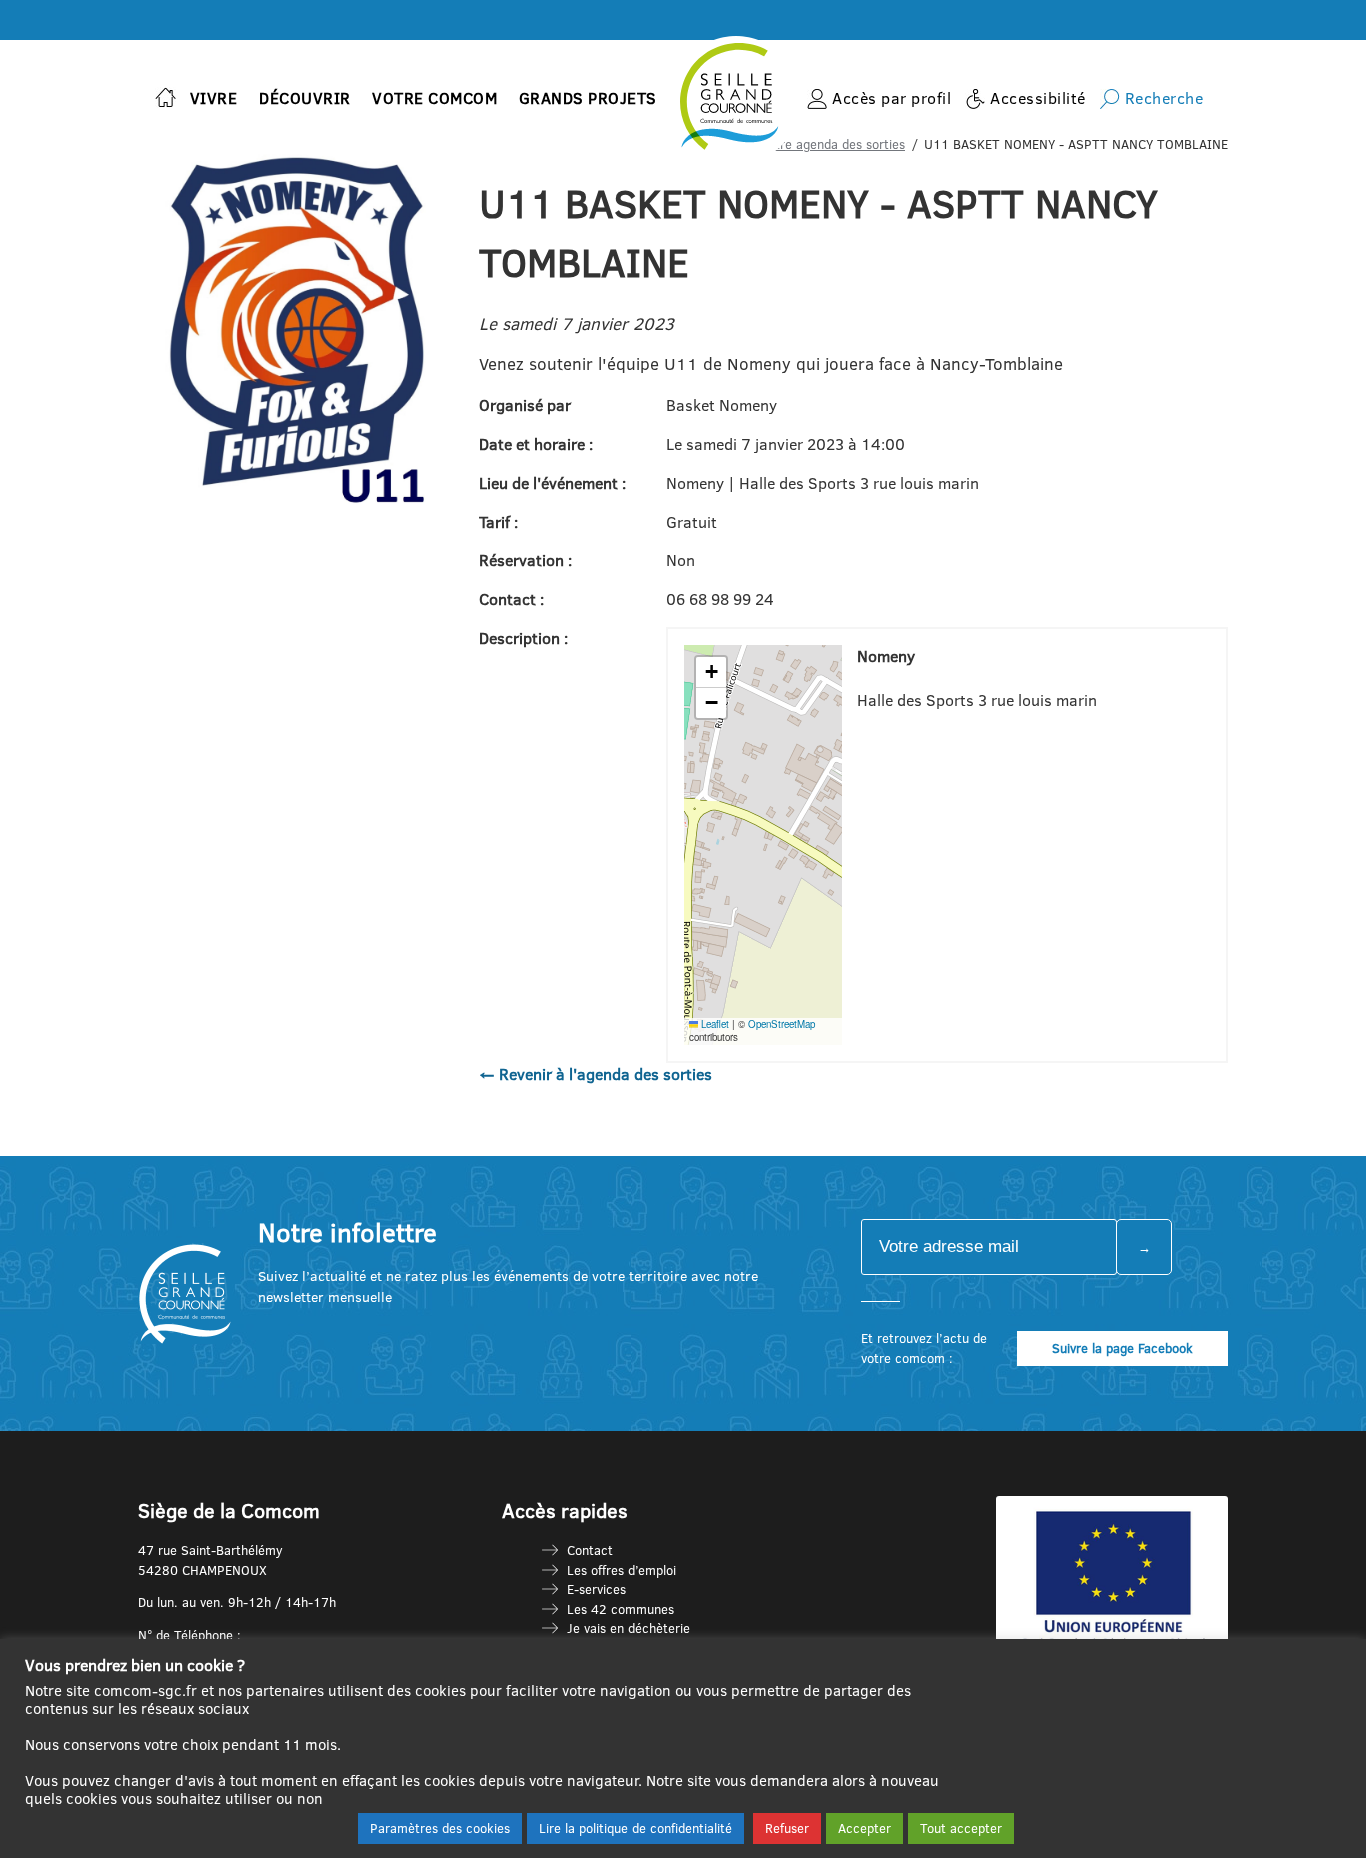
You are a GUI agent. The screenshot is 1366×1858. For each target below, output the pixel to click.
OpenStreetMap (781, 1024)
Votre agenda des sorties (832, 144)
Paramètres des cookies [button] (440, 1828)
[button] (711, 672)
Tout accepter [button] (961, 1828)
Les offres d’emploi (621, 1570)
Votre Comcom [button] (434, 98)
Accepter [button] (864, 1828)
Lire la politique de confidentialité (635, 1828)
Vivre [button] (214, 98)
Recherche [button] (1164, 98)
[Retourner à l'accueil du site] (165, 99)
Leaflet (713, 1024)
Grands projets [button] (588, 98)
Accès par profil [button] (891, 98)
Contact (590, 1550)
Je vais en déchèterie (628, 1628)
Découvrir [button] (305, 98)
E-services (596, 1589)
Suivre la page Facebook (1122, 1348)
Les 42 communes (620, 1609)
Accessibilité (1038, 98)
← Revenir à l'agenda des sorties (595, 1074)
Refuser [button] (787, 1828)
